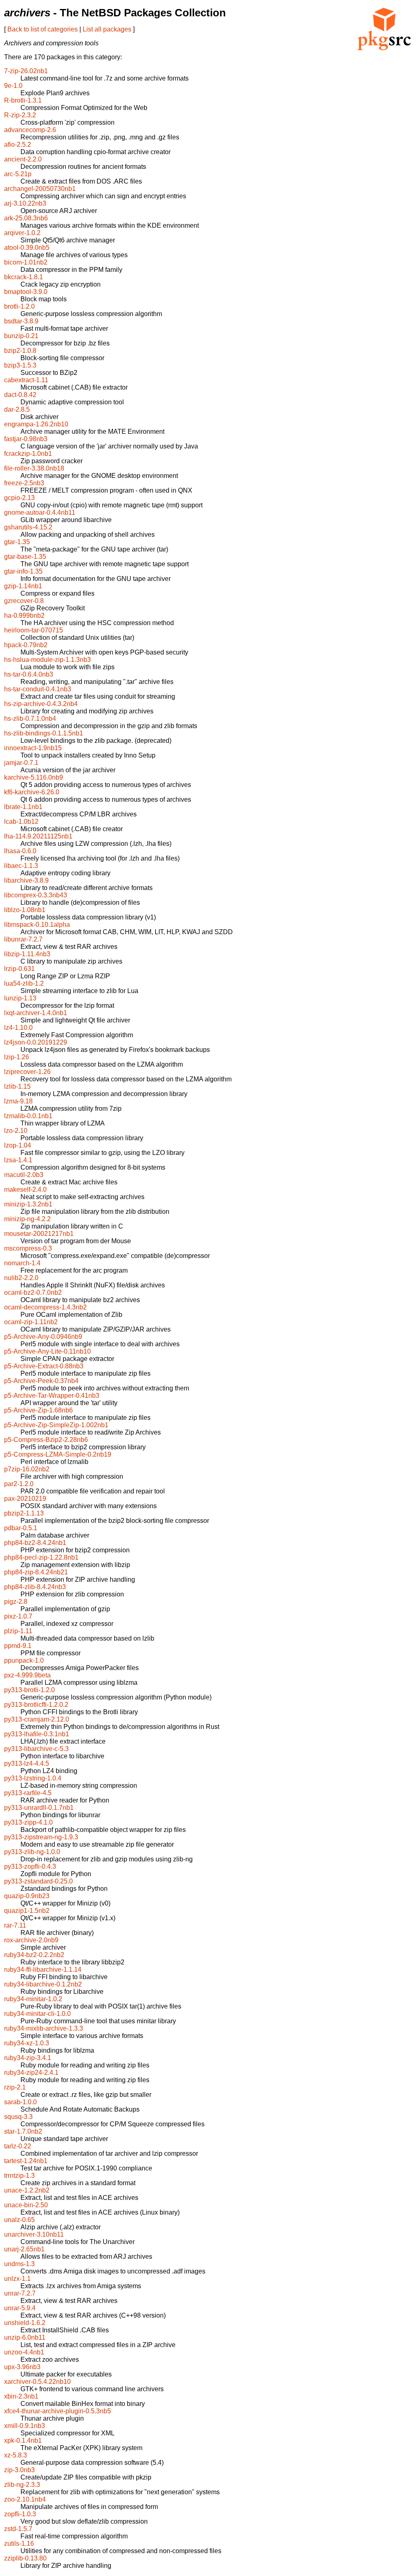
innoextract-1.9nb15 (33, 748)
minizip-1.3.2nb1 (28, 1204)
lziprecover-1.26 (27, 1072)
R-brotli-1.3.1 (23, 100)
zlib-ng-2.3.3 (22, 2485)
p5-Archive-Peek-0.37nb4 (41, 1381)
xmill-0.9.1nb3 (25, 2426)
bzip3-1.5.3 (20, 365)
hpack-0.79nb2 (26, 645)
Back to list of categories (43, 29)
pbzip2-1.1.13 (24, 1513)
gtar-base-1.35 (25, 557)
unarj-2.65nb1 (24, 2249)
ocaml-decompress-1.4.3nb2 (45, 1307)
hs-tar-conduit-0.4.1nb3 (38, 689)
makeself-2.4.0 (25, 1189)
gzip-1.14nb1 (23, 586)
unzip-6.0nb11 (25, 2337)
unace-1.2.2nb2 (27, 2190)
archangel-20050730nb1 (40, 189)
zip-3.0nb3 (19, 2470)
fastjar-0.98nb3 (26, 439)
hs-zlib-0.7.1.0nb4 (30, 719)
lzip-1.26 (17, 1057)
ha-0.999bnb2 (24, 615)
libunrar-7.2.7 (23, 939)
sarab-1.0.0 (20, 2102)
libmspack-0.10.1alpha (37, 925)
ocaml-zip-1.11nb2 (31, 1322)
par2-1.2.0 (19, 1484)
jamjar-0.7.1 (21, 763)
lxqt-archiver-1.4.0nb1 (36, 1013)
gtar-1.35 (17, 542)
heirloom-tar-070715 (34, 630)
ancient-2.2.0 (23, 159)
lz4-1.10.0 (18, 1028)
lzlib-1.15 (17, 1086)
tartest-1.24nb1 (26, 2161)
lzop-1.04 (18, 1145)
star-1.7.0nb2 (23, 2131)
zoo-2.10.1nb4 (25, 2499)
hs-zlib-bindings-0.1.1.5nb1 (44, 733)
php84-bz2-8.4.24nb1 (35, 1543)
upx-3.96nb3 (22, 2367)
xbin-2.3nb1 (21, 2396)
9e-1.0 (13, 86)
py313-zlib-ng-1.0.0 (32, 1852)
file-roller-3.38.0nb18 (34, 468)
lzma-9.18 (18, 1101)
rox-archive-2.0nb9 (31, 1940)
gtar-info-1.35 (23, 571)
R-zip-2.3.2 (20, 115)
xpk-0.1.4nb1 (23, 2440)
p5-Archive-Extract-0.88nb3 (44, 1366)
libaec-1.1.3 (21, 866)
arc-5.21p (18, 174)
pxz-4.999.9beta (27, 1675)
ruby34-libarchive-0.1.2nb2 (43, 1984)
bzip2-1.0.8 (20, 351)
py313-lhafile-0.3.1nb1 (37, 1734)
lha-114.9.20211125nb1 (38, 836)
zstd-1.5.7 (18, 2529)
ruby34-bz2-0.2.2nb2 (34, 1955)
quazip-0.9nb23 (27, 1896)
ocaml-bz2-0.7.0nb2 (33, 1292)
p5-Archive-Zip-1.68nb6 (38, 1410)
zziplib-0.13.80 (25, 2558)
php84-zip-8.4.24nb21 (36, 1572)
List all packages (107, 29)
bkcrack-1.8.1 (24, 277)
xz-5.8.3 (16, 2455)
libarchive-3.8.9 (26, 880)
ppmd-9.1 (18, 1646)
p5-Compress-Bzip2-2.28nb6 (46, 1440)
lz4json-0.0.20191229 (36, 1042)
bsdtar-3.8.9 (21, 321)
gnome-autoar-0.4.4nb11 (40, 512)
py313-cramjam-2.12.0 (37, 1719)
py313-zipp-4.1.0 (28, 1822)
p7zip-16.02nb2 (27, 1469)
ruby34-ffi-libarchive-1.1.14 (43, 1970)
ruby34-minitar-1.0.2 (33, 1999)
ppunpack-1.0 (24, 1660)
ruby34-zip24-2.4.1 (31, 2073)
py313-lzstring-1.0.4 (33, 1778)
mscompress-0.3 (28, 1248)
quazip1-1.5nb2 (27, 1911)
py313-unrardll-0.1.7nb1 (39, 1808)
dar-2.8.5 (17, 409)
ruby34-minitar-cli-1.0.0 (37, 2014)
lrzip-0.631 (19, 969)
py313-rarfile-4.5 (28, 1793)
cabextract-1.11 (26, 380)
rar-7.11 (15, 1925)
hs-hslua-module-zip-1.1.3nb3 (47, 660)
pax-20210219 (25, 1499)
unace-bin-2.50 (26, 2205)
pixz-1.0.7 (18, 1616)
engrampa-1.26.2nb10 (36, 424)
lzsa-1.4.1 (18, 1160)
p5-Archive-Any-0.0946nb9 (43, 1337)
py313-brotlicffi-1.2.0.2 (36, 1705)
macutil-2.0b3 (24, 1175)
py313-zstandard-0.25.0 (38, 1881)
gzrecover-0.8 (24, 601)
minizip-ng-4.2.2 (27, 1219)
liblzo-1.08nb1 (25, 910)
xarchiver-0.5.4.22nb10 (37, 2382)
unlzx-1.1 (17, 2279)
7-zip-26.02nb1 (26, 71)
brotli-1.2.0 (19, 306)
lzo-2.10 (16, 1131)
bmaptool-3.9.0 (26, 292)
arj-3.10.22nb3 (25, 203)
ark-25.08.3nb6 (26, 218)
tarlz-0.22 (18, 2146)
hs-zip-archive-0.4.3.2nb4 (41, 704)
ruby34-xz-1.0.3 (27, 2043)
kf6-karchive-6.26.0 (32, 792)
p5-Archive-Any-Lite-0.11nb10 (47, 1351)
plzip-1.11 (18, 1631)
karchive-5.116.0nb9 (34, 777)
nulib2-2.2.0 (21, 1278)
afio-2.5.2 (18, 145)
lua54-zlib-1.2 (24, 983)
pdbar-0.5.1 (21, 1528)
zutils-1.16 (19, 2543)
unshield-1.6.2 (25, 2323)
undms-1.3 (19, 2264)
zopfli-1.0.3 (20, 2514)
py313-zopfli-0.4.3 (30, 1866)
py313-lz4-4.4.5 (27, 1763)
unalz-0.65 (19, 2220)
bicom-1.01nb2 (26, 262)
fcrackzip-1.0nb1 (28, 454)
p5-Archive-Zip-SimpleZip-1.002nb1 (56, 1425)
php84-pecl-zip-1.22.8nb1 (41, 1557)
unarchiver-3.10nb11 (34, 2234)
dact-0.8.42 (20, 395)
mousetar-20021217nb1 (39, 1234)
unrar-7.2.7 (20, 2293)
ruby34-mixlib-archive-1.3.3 (44, 2028)
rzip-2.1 (15, 2087)
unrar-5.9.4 (20, 2308)
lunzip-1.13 (20, 998)
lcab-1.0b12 (21, 822)
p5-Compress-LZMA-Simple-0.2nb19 (58, 1454)
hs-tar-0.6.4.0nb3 (29, 674)
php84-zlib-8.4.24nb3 (35, 1587)
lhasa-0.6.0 (20, 851)
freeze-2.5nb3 (24, 483)
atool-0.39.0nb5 (27, 248)
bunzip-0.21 (21, 336)
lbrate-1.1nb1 (23, 807)
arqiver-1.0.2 (22, 233)
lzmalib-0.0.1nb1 (28, 1116)
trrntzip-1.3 (19, 2176)
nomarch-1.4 (22, 1263)
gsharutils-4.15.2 (28, 527)
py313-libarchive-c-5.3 (36, 1749)
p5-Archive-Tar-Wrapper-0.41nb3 (52, 1396)
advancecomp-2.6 (30, 130)
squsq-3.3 (18, 2117)
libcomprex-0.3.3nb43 (36, 895)
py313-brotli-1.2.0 (29, 1690)
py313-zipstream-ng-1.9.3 (41, 1837)
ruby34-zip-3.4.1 (28, 2058)
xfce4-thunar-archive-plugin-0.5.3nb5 (57, 2411)
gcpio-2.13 (19, 498)
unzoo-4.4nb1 (24, 2352)
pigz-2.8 (16, 1602)
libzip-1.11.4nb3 (27, 954)
